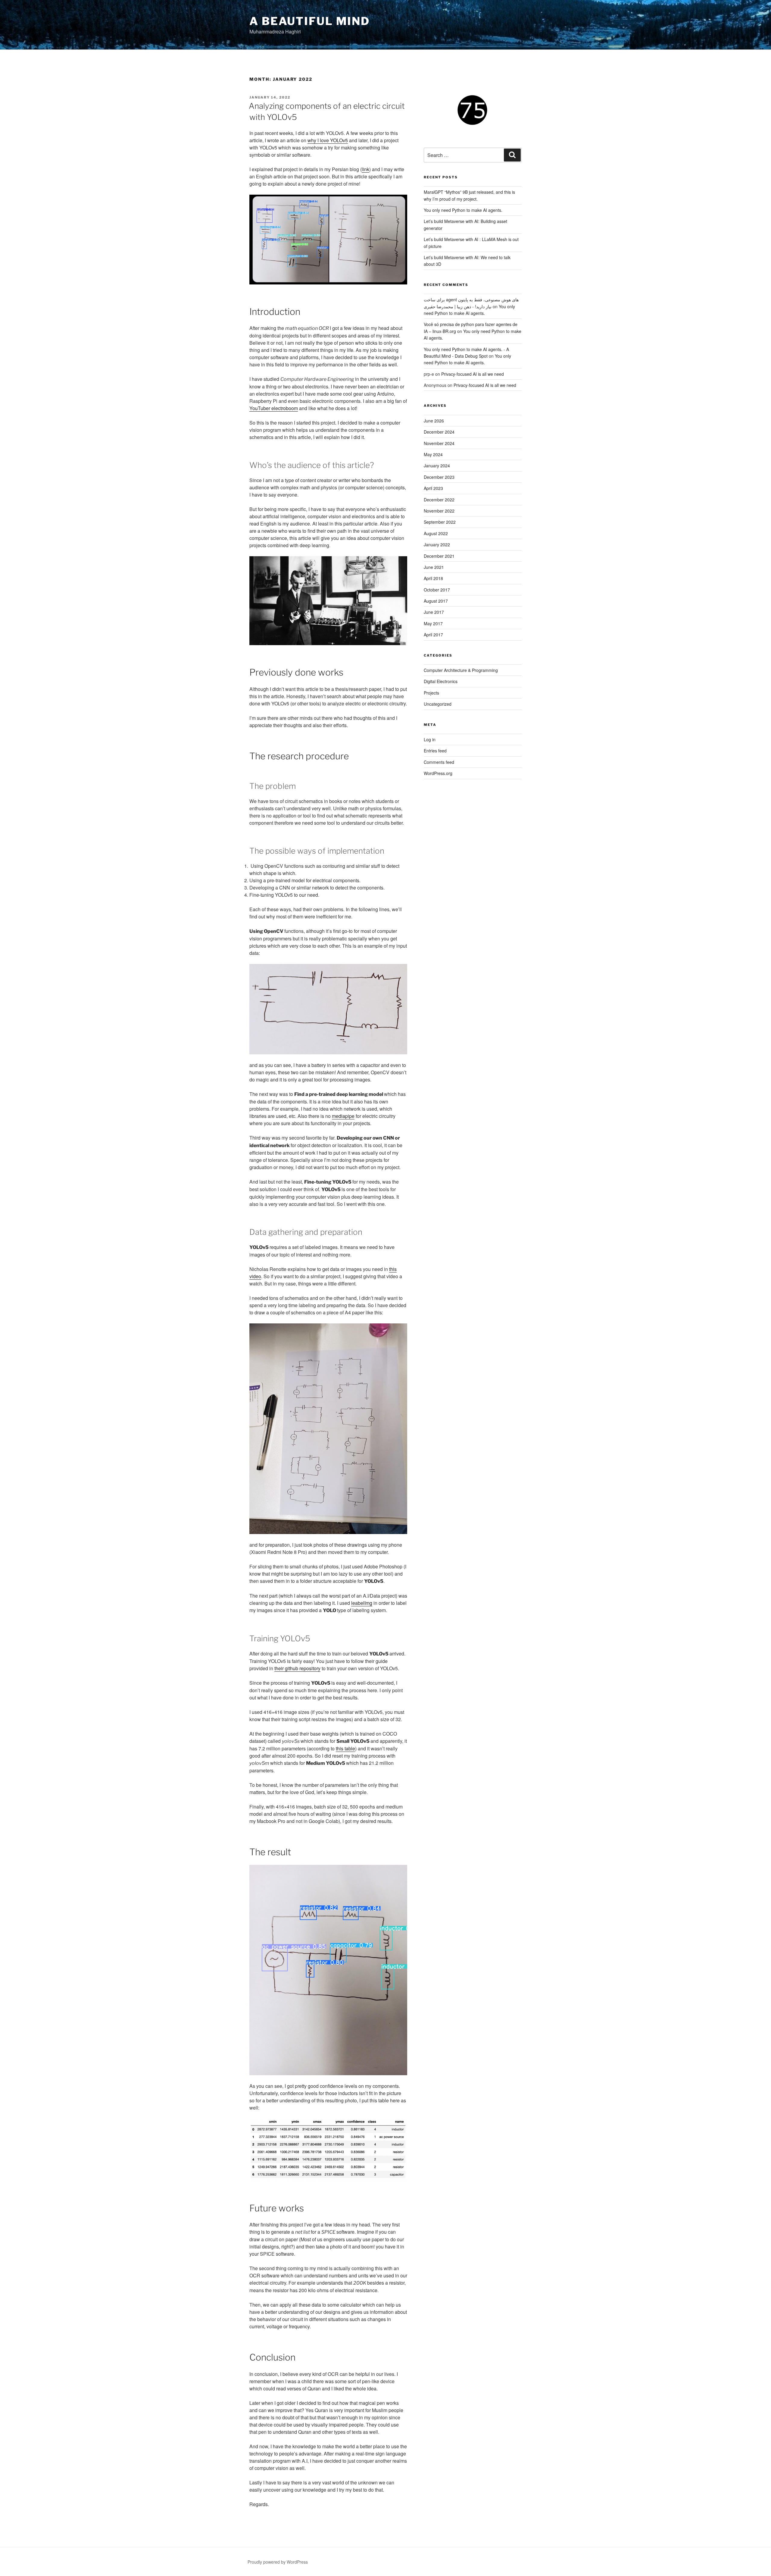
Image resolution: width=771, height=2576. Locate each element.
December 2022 (439, 500)
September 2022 (440, 522)
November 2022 (439, 511)
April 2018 (433, 578)
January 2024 (437, 466)
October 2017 (437, 590)
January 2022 (437, 544)
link (365, 169)
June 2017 (434, 612)
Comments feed (439, 762)
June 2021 (434, 567)
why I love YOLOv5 (328, 140)
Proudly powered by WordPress (278, 2562)
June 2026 (434, 421)
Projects (431, 693)
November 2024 (439, 443)
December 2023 (439, 477)
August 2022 (436, 533)
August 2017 (436, 601)
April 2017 (433, 635)
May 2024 (433, 454)
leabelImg (362, 1603)
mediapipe (343, 1116)
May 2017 (433, 623)
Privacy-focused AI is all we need (473, 374)
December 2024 (439, 432)
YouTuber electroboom (274, 408)
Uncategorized (438, 704)
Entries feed (435, 751)
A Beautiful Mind (310, 21)
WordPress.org (438, 773)
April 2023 (433, 488)
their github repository (297, 1668)
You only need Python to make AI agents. (463, 210)
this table (345, 1748)
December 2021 (439, 556)
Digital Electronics (441, 681)
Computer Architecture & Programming (461, 670)
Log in (430, 739)
